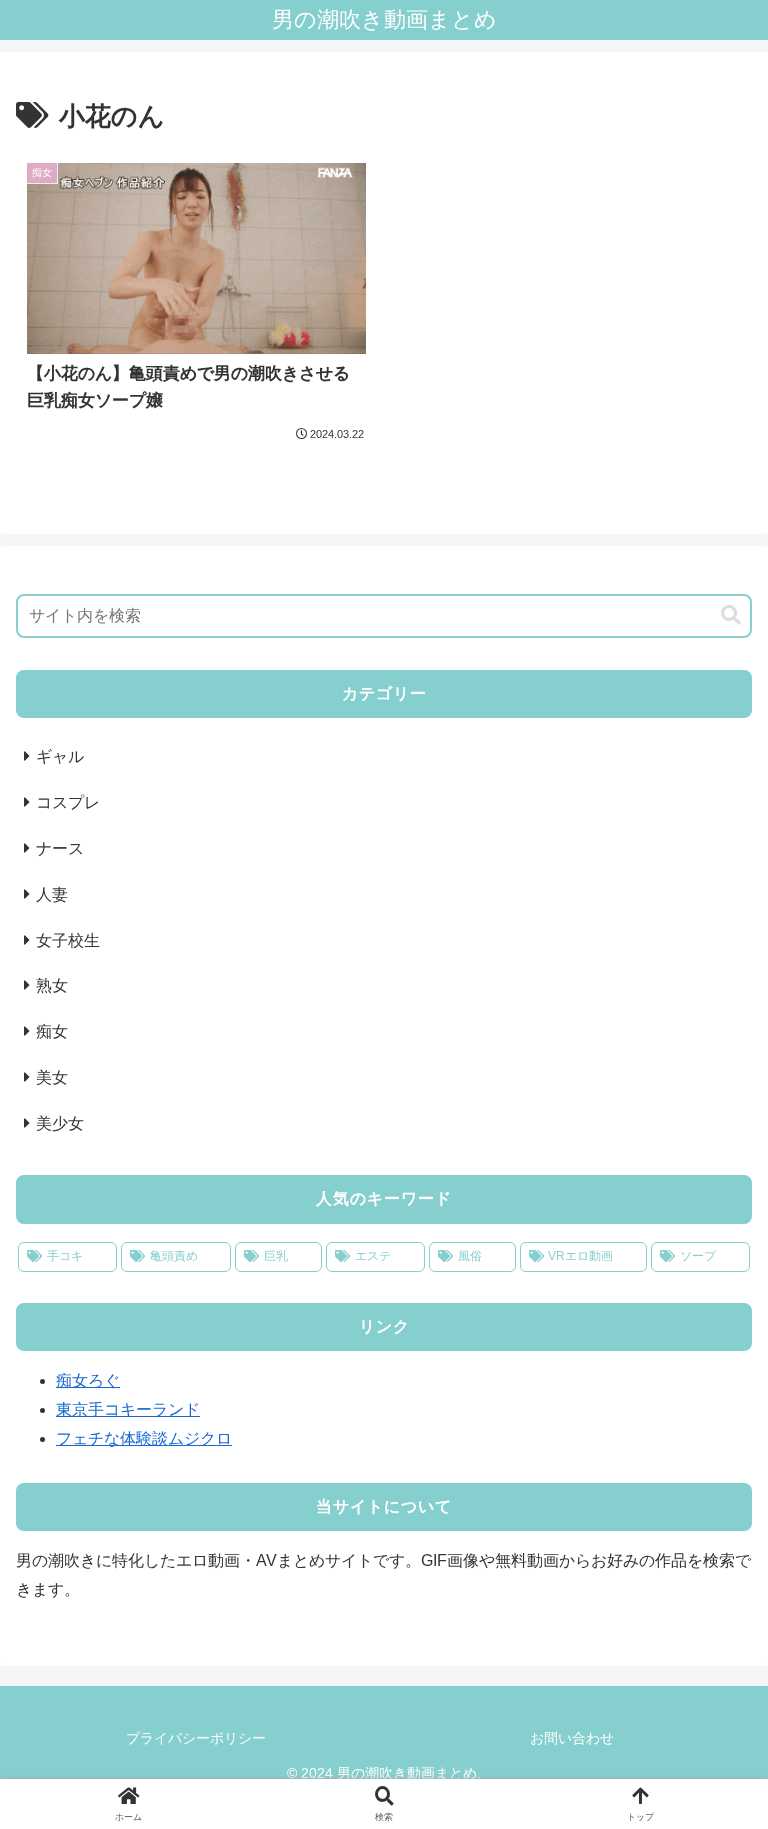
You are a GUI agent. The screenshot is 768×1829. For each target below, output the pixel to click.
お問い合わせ (572, 1738)
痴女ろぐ (88, 1380)
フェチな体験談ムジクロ (144, 1438)
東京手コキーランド (128, 1409)
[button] (731, 615)
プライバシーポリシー (196, 1738)
